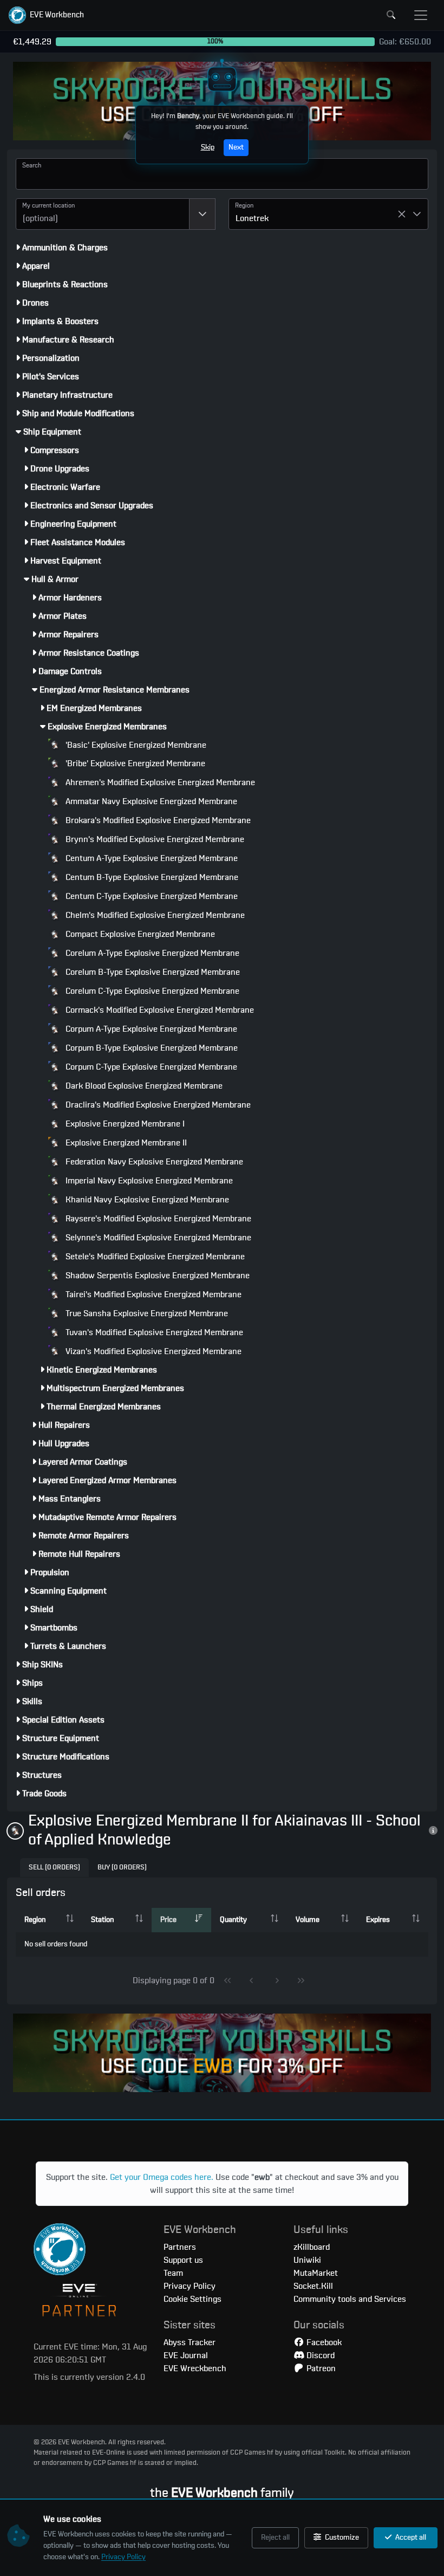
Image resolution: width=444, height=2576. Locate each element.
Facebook (323, 2342)
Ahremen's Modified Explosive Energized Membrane (159, 782)
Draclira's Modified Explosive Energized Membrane (157, 1105)
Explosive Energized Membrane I (124, 1124)
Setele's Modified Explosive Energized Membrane (154, 1257)
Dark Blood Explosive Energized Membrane (143, 1086)
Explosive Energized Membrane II (125, 1143)
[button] (46, 15)
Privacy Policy (123, 2557)
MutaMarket (316, 2273)
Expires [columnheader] (378, 1920)
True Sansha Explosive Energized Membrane (146, 1313)
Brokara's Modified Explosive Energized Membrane (157, 820)
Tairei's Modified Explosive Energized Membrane (152, 1295)
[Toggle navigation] (421, 15)
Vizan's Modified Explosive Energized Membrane (152, 1351)
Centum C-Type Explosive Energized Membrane (151, 896)
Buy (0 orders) (122, 1868)
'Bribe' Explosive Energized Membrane (134, 763)
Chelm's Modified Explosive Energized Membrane (154, 915)
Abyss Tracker (190, 2342)
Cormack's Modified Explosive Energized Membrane (159, 1010)
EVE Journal (186, 2355)
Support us (183, 2260)
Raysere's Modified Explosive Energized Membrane (157, 1219)
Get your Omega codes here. (162, 2177)
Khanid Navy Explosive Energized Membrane (146, 1200)
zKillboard (312, 2247)
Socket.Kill (313, 2286)
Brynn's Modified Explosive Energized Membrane (154, 839)
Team (173, 2273)
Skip (208, 147)
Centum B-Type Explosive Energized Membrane (151, 877)
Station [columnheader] (102, 1920)
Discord (319, 2355)
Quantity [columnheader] (233, 1920)
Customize (341, 2538)
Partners (180, 2247)
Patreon (320, 2368)
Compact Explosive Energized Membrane (139, 934)
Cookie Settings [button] (192, 2299)
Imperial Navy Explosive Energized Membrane (148, 1181)
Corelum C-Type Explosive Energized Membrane (151, 991)
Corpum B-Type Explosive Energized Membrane (151, 1048)
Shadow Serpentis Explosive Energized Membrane (156, 1276)
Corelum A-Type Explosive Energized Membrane (151, 953)
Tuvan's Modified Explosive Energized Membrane (153, 1332)
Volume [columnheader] (308, 1920)
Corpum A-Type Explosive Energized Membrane (150, 1029)
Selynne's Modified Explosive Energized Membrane (157, 1238)
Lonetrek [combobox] (252, 218)
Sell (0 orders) (54, 1868)
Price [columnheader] (168, 1920)
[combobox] (103, 214)
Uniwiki (307, 2260)
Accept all (410, 2538)
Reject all (275, 2538)
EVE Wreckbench (195, 2368)
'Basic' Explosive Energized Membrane (135, 745)
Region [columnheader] (35, 1920)
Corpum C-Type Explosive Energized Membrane (150, 1067)
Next (236, 147)
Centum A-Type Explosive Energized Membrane (151, 858)
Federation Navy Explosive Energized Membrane (153, 1162)
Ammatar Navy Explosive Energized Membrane (150, 801)
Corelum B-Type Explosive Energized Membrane (152, 972)
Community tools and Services (350, 2299)
